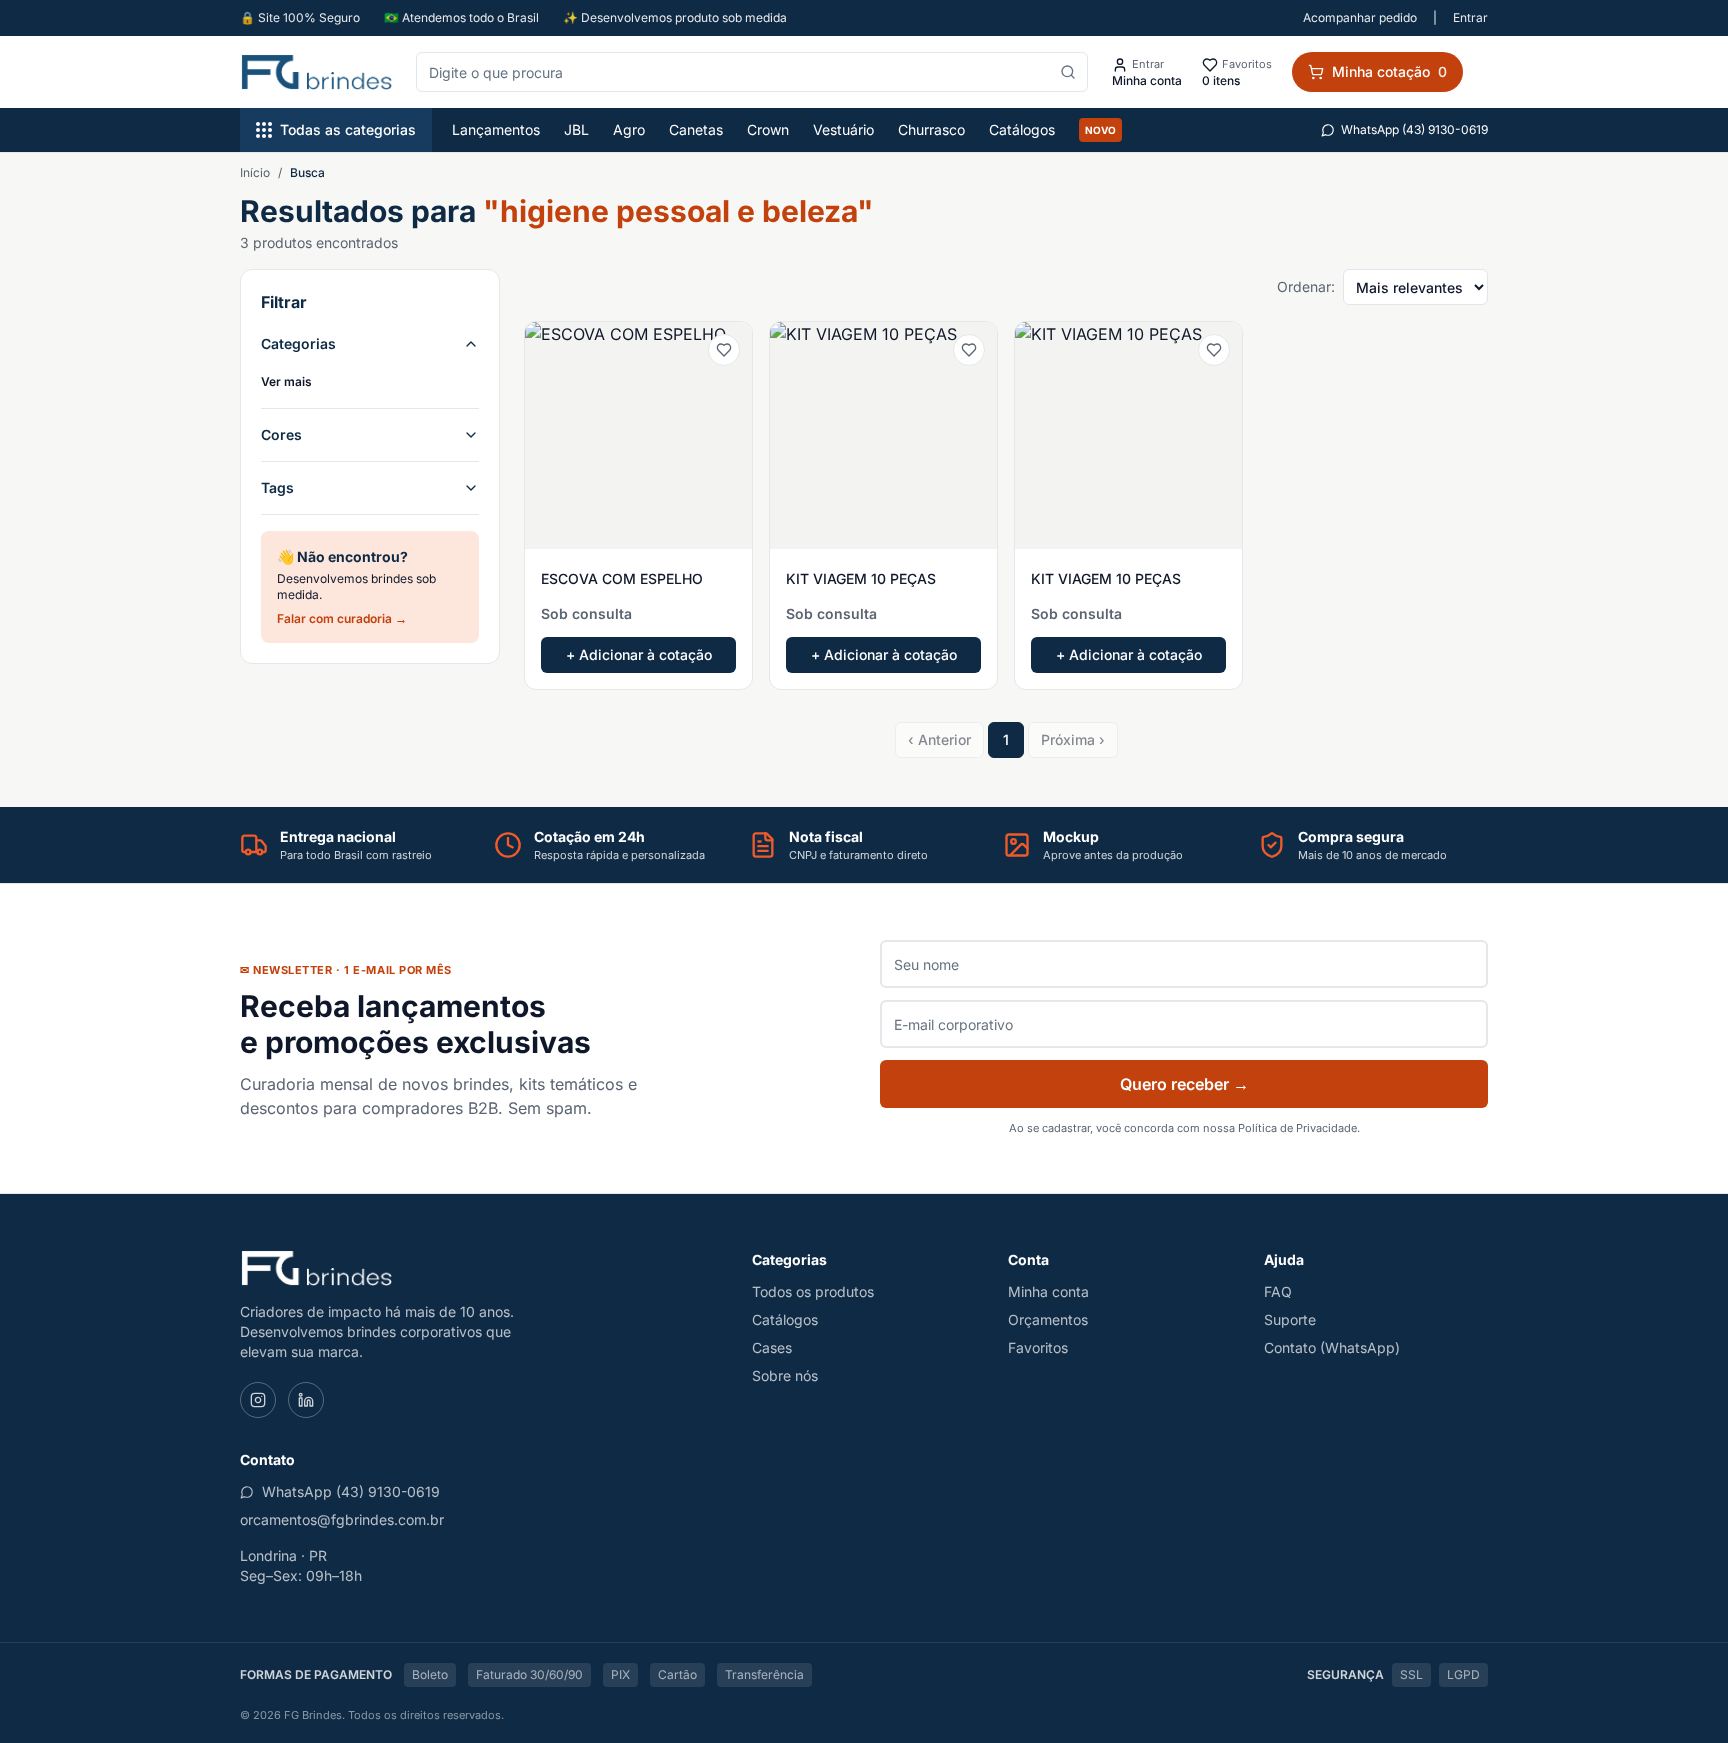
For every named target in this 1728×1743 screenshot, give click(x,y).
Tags (277, 487)
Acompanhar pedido (1360, 17)
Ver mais (286, 381)
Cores (281, 434)
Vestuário (843, 129)
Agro (629, 129)
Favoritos (1038, 1347)
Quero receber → (1184, 1084)
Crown (768, 129)
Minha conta (1048, 1291)
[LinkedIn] (306, 1400)
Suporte (1290, 1319)
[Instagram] (258, 1400)
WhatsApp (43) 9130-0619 (1414, 129)
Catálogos (1022, 129)
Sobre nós (785, 1375)
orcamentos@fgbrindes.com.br (342, 1519)
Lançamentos (496, 129)
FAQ (1278, 1291)
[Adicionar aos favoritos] (724, 350)
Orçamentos (1048, 1319)
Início (255, 172)
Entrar (1470, 17)
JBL (576, 129)
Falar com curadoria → (342, 618)
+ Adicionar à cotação (639, 654)
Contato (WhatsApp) (1332, 1347)
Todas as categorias (348, 129)
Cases (772, 1347)
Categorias (298, 343)
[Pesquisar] (1068, 72)
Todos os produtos (813, 1291)
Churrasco (931, 129)
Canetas (696, 129)
